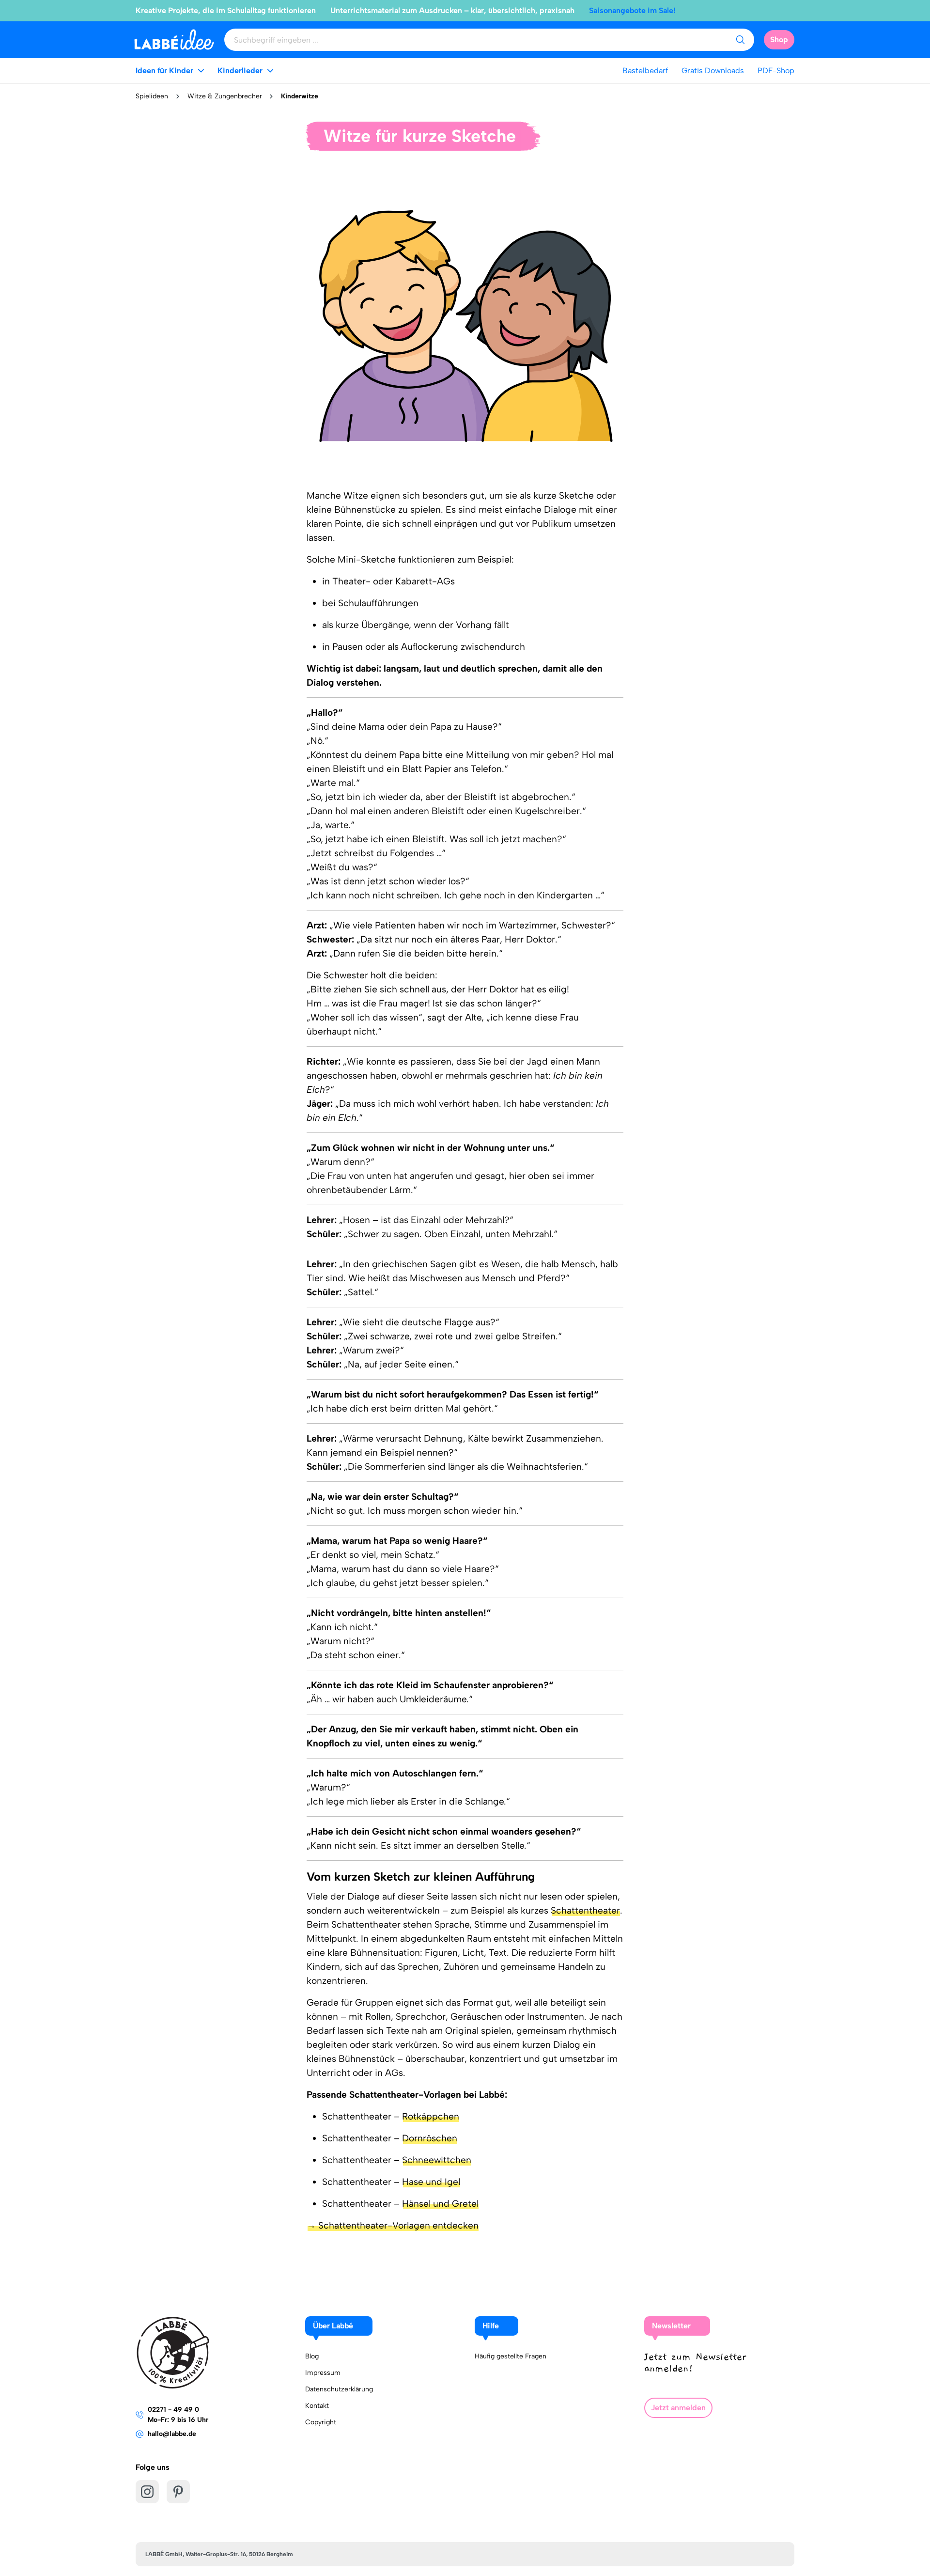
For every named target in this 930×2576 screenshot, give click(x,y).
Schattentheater (585, 1910)
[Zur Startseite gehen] (174, 39)
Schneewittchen (437, 2160)
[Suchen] (740, 40)
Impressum (323, 2373)
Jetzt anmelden (678, 2408)
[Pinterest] (178, 2492)
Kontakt (317, 2406)
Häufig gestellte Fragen (511, 2356)
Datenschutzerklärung (339, 2389)
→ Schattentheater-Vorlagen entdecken (393, 2225)
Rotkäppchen (431, 2116)
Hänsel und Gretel (440, 2204)
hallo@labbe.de (172, 2434)
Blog (312, 2356)
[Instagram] (147, 2492)
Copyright (321, 2422)
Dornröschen (430, 2138)
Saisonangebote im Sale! (632, 10)
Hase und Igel (431, 2182)
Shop (779, 39)
